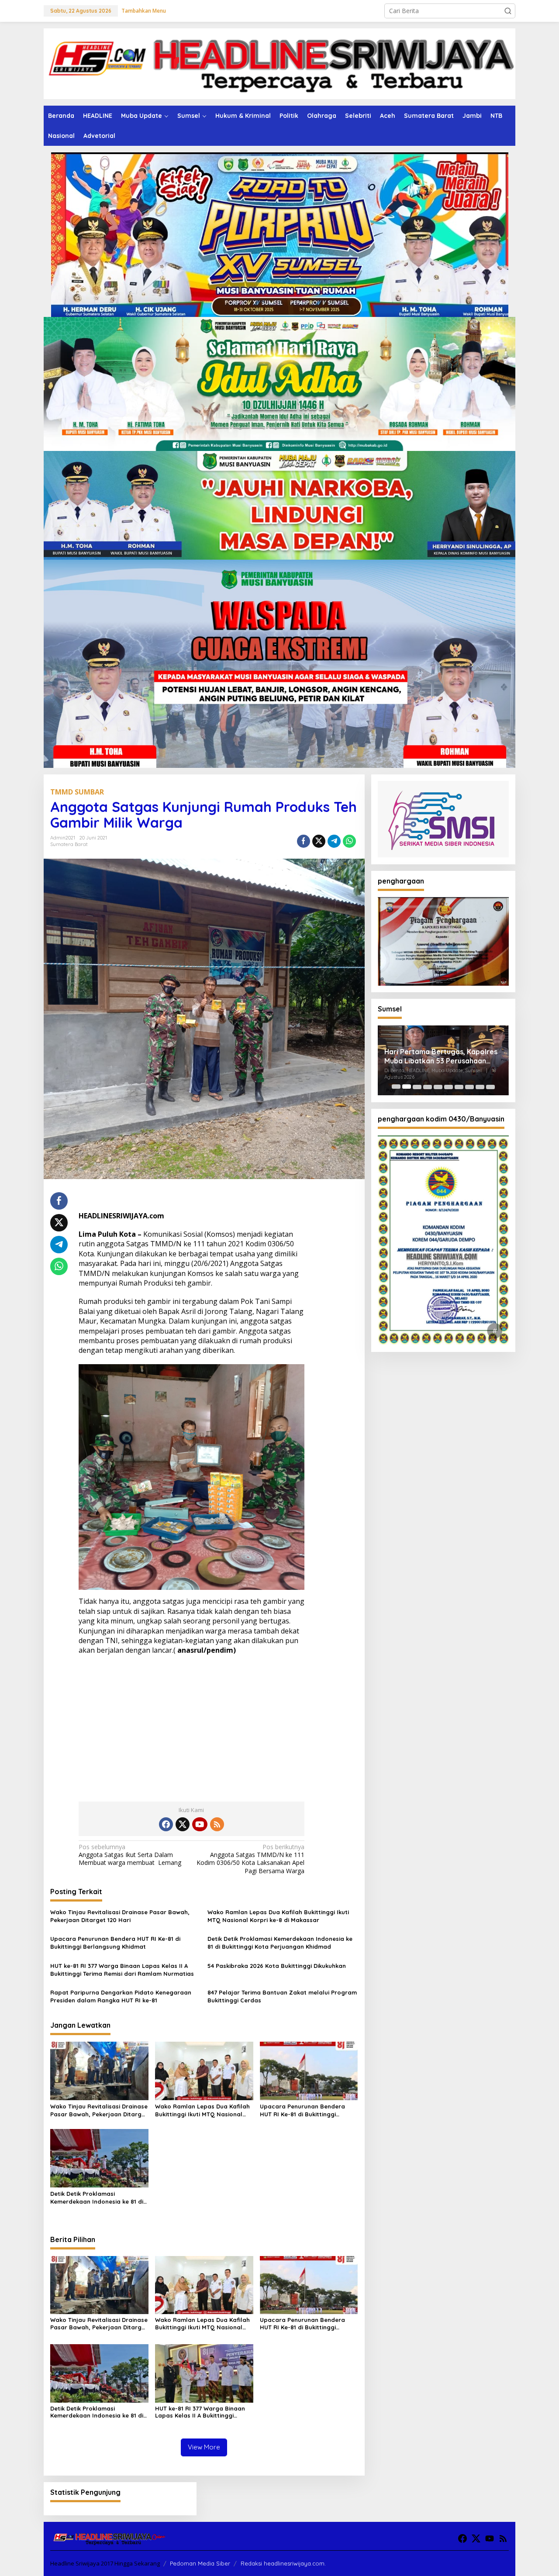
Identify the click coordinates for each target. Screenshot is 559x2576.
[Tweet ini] (319, 841)
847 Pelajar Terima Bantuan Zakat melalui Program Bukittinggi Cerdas (282, 1996)
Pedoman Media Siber (200, 2563)
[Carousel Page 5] (438, 1087)
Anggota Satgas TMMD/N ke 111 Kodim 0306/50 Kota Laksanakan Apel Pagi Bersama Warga (250, 1859)
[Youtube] (200, 1824)
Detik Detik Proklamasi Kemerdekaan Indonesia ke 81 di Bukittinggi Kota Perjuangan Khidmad (280, 1943)
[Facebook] (166, 1824)
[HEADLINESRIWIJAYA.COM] (279, 63)
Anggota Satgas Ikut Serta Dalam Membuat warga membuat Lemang (130, 1855)
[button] (508, 11)
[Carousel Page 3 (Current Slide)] (417, 1087)
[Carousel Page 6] (449, 1087)
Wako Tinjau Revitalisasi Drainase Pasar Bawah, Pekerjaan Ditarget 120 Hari (120, 1916)
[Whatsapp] (349, 841)
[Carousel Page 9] (480, 1087)
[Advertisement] (192, 1725)
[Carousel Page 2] (407, 1087)
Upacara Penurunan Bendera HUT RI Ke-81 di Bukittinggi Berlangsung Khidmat (115, 1943)
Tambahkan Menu (144, 11)
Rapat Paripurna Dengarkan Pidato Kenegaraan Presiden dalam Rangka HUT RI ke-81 (121, 1996)
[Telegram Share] (334, 841)
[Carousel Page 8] (469, 1087)
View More (204, 2447)
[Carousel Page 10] (490, 1087)
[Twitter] (183, 1824)
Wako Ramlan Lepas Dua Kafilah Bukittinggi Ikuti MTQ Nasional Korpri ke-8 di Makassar (278, 1916)
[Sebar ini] (304, 841)
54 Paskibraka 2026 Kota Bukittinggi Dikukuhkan (277, 1966)
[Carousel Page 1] (396, 1087)
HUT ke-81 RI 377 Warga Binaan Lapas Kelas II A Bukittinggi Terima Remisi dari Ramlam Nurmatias (122, 1970)
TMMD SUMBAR (77, 792)
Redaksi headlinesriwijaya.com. (283, 2563)
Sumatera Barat (69, 844)
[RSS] (217, 1824)
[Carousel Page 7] (459, 1087)
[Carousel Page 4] (428, 1087)
